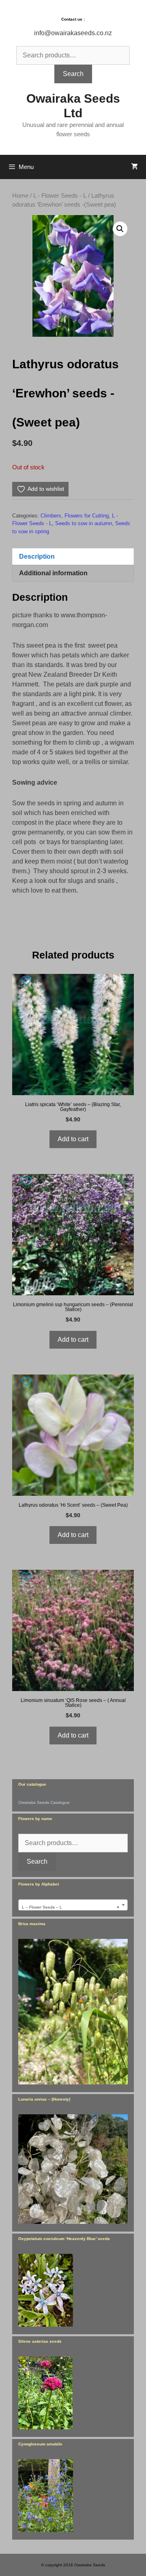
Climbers (51, 516)
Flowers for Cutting (87, 516)
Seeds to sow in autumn (84, 523)
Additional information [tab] (53, 573)
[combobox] (73, 1905)
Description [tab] (37, 556)
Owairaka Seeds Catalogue (44, 1802)
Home (20, 196)
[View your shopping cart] (134, 167)
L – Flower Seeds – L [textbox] (71, 1907)
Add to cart (73, 1139)
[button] (120, 229)
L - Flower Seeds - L (60, 196)
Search (73, 74)
